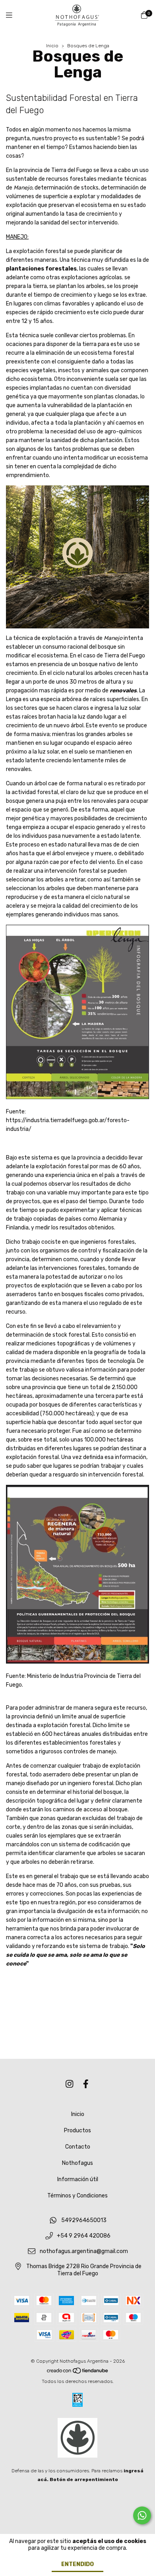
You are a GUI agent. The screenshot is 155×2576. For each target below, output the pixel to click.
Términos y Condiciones (77, 2196)
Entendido (77, 2564)
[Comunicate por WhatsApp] (142, 2515)
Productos (77, 2131)
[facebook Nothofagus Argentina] (86, 2084)
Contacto (78, 2147)
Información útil (78, 2179)
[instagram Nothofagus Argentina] (70, 2084)
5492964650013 (84, 2221)
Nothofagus (77, 2163)
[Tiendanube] (78, 2373)
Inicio (52, 46)
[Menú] (14, 15)
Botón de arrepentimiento (84, 2479)
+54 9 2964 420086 (84, 2236)
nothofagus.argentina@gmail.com (84, 2251)
